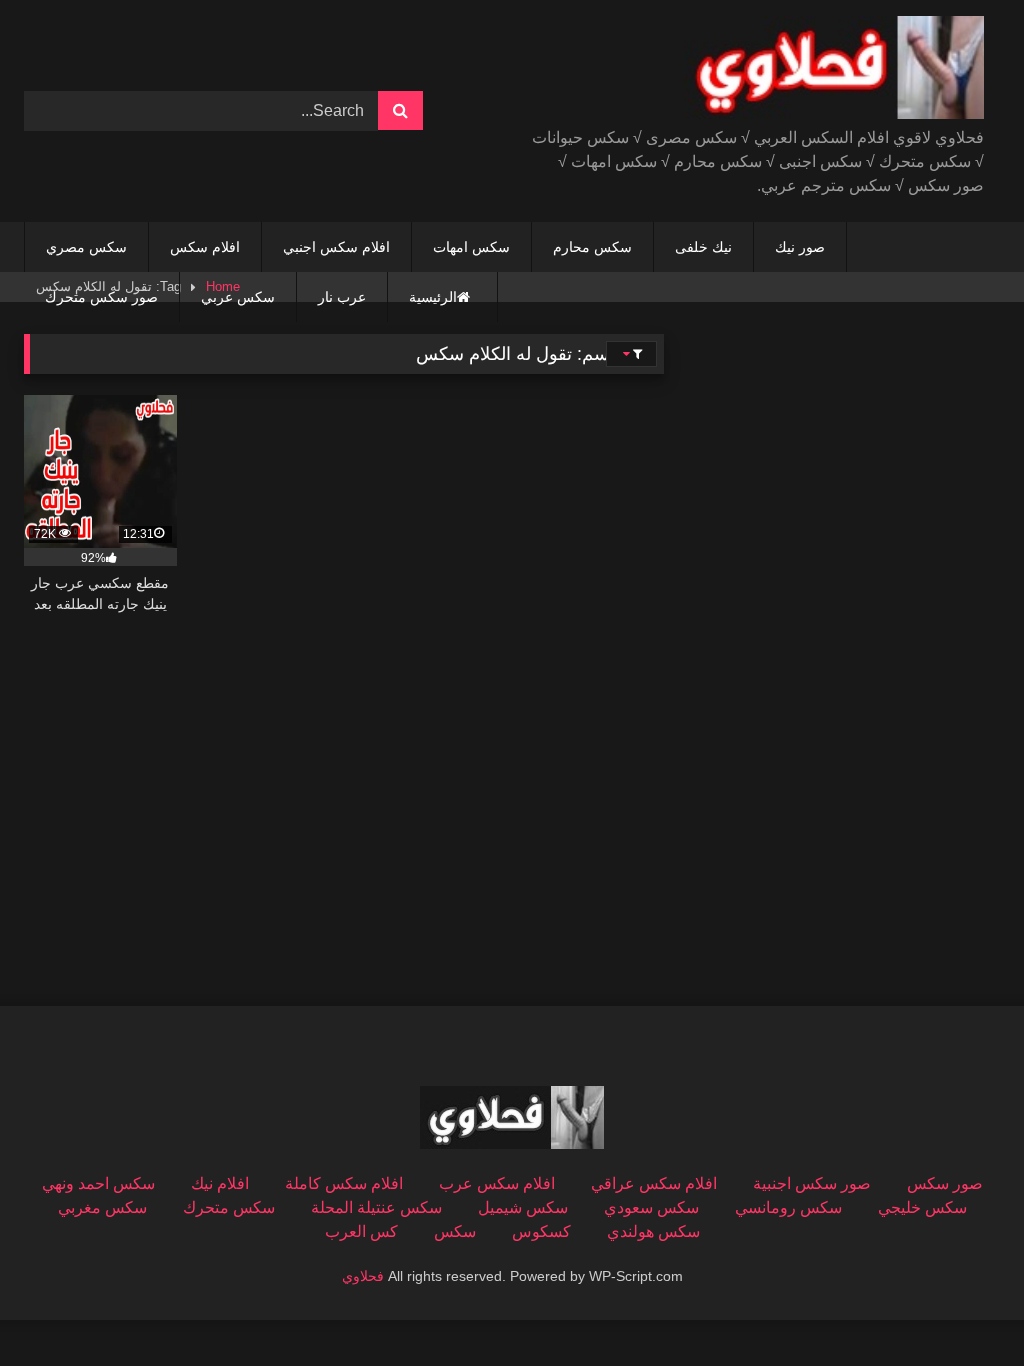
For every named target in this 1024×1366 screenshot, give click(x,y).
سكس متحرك (229, 1207)
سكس (455, 1231)
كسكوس (541, 1231)
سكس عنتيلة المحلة (376, 1207)
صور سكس (945, 1183)
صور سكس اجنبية (812, 1183)
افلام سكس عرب (497, 1183)
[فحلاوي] (779, 71)
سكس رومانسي (788, 1207)
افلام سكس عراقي (654, 1183)
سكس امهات (471, 247)
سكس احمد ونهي (98, 1183)
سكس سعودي (651, 1207)
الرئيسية (433, 297)
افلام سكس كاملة (344, 1183)
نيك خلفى (703, 247)
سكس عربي (238, 297)
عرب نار (342, 297)
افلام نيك (220, 1183)
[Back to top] (962, 1306)
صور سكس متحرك (101, 297)
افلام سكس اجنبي (336, 247)
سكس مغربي (102, 1207)
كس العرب (361, 1231)
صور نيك (800, 247)
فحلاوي (363, 1276)
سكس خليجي (922, 1207)
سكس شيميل (523, 1207)
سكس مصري (86, 247)
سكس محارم (592, 247)
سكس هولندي (653, 1231)
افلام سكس (205, 247)
